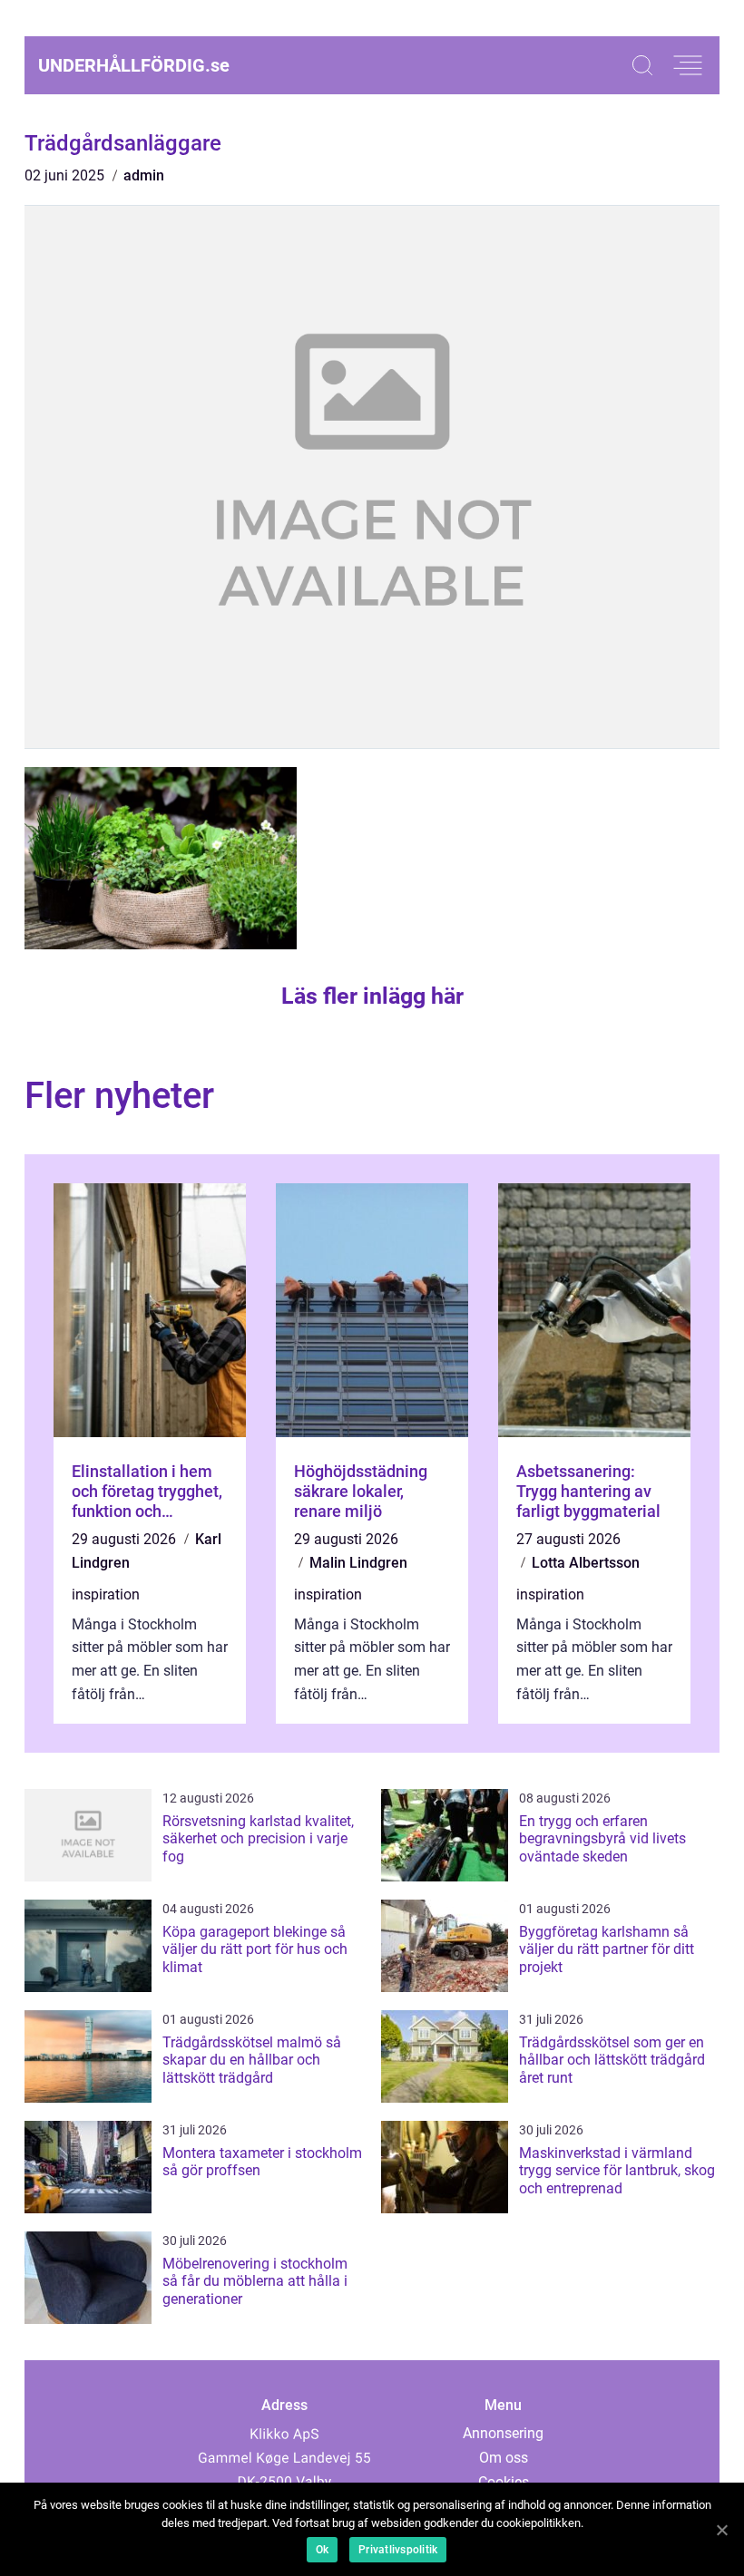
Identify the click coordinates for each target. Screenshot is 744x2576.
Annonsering (503, 2433)
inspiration (106, 1594)
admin (144, 175)
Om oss (504, 2458)
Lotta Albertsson (586, 1563)
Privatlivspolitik (398, 2550)
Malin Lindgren (358, 1563)
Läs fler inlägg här (372, 996)
